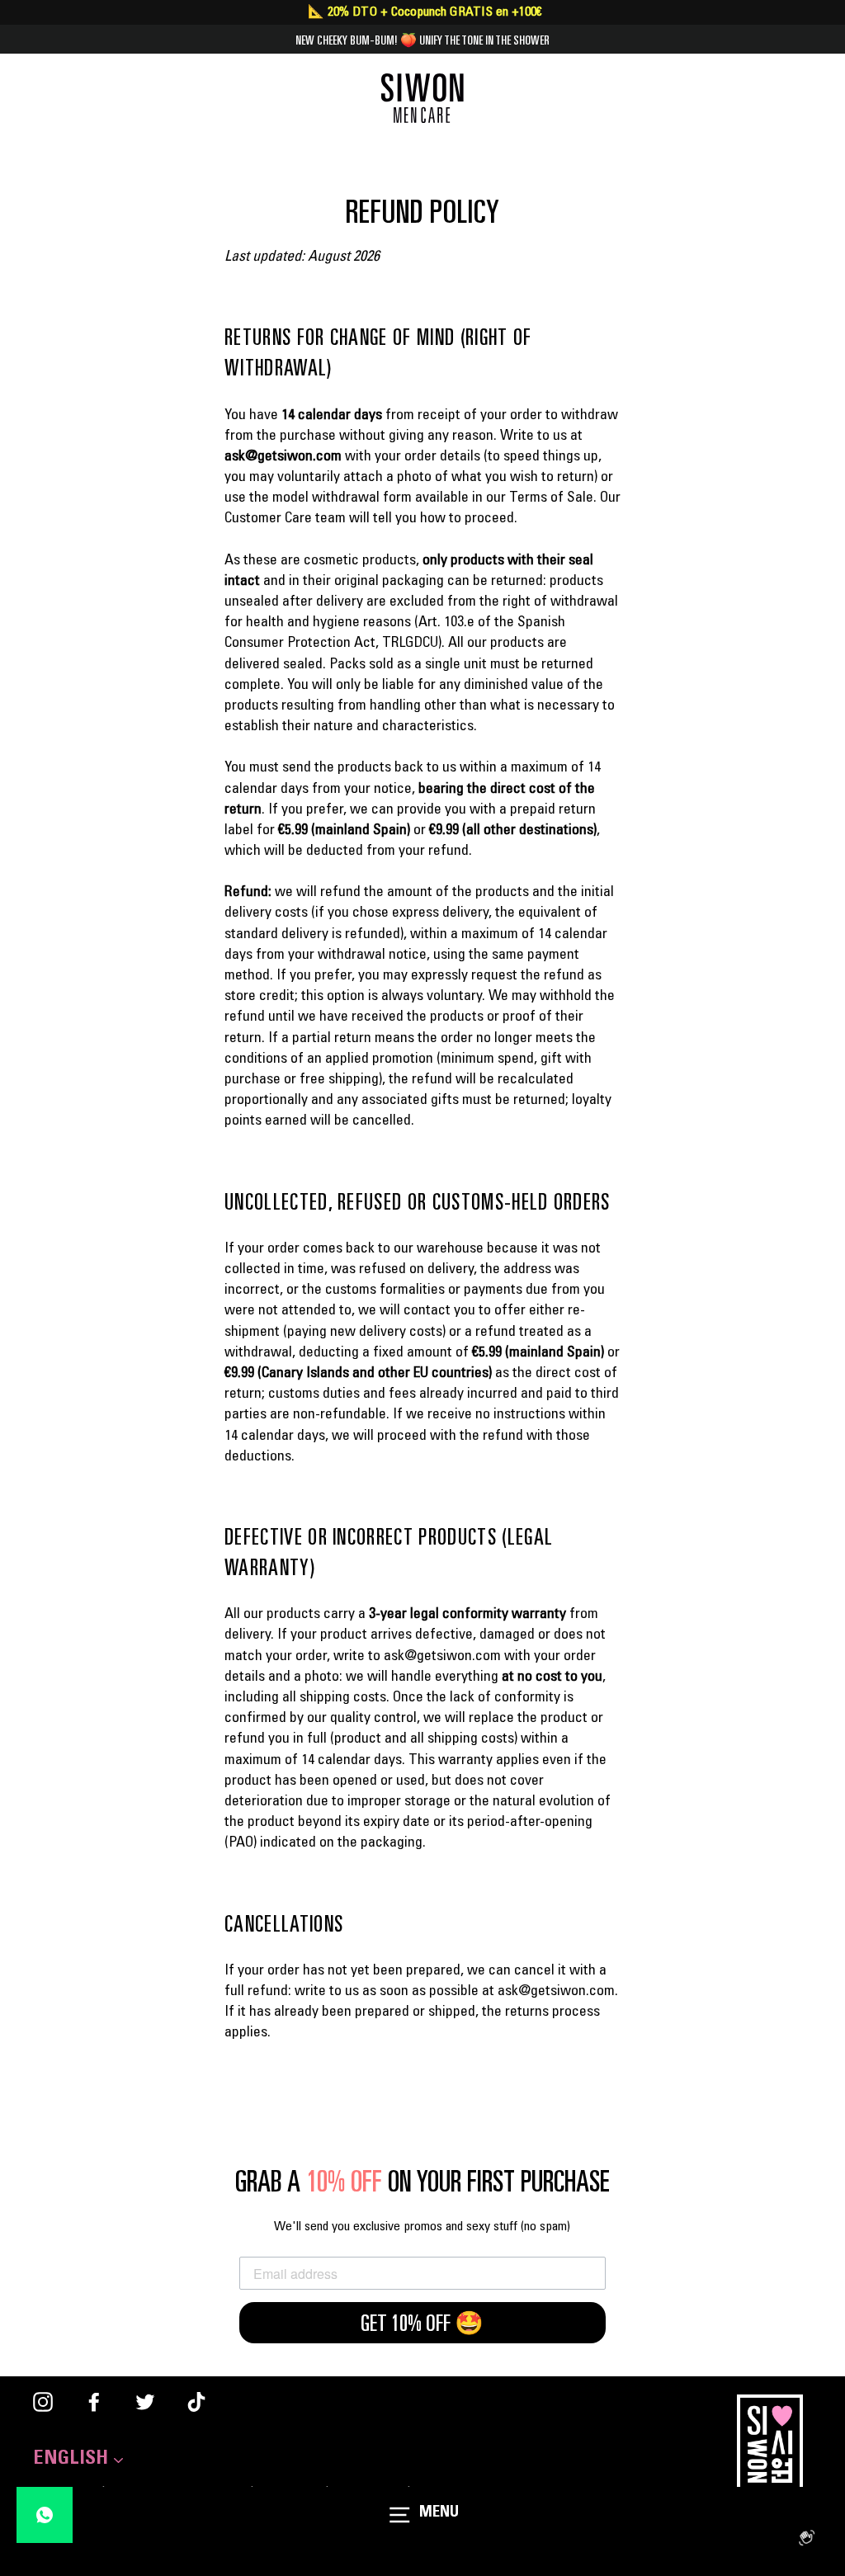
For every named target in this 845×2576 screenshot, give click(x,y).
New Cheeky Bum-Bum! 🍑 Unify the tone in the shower (422, 40)
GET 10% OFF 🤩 (422, 2323)
